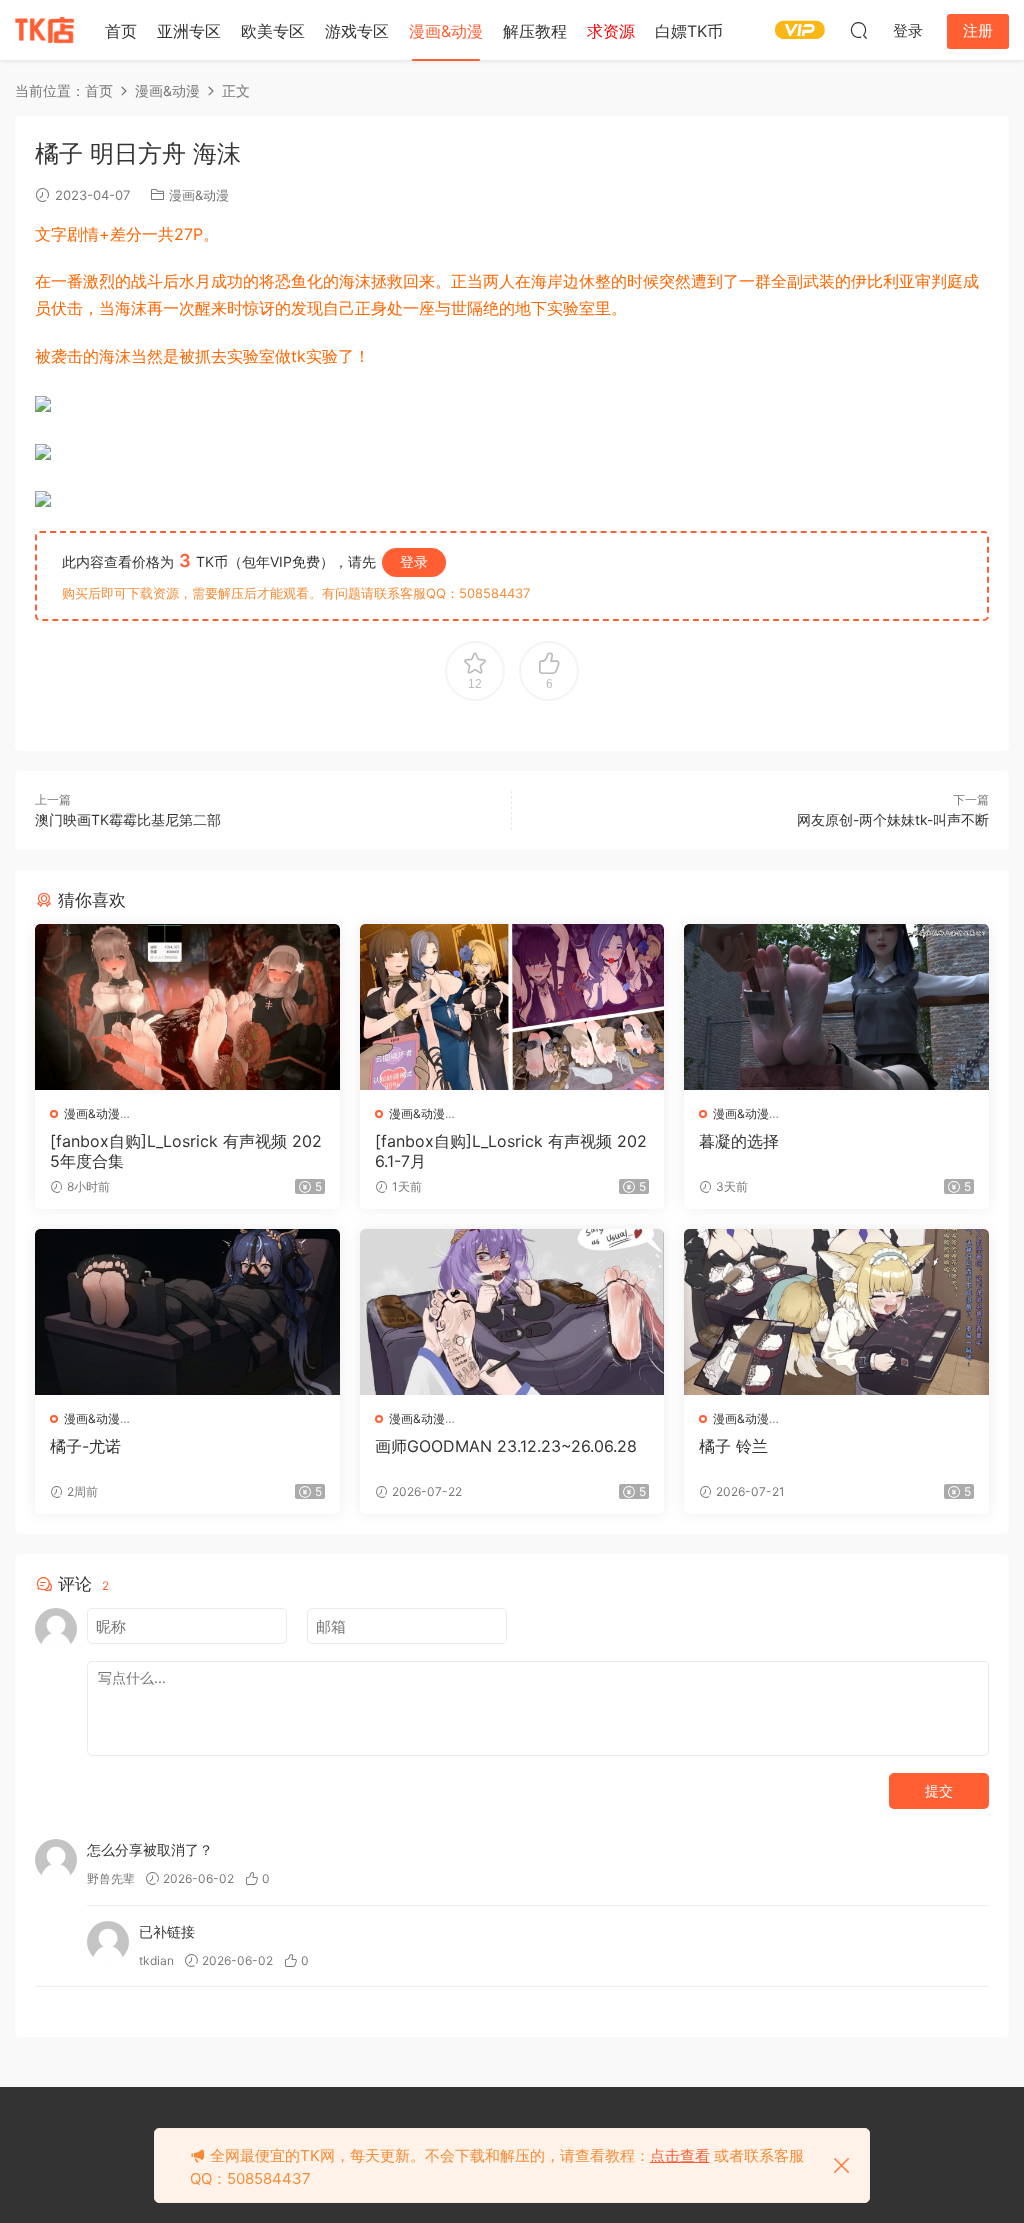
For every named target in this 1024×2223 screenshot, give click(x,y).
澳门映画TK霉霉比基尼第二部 (128, 819)
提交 (939, 1790)
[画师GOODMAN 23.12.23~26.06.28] (512, 1312)
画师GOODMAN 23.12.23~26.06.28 (506, 1446)
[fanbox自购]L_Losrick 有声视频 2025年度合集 (186, 1151)
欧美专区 (273, 31)
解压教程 (535, 31)
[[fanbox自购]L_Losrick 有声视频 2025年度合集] (187, 1007)
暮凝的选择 (739, 1141)
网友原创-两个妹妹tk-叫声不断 (893, 819)
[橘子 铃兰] (836, 1312)
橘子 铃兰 (733, 1446)
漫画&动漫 (446, 31)
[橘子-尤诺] (187, 1312)
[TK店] (45, 30)
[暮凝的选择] (836, 1007)
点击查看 (680, 2155)
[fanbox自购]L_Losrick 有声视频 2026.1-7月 (511, 1151)
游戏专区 (357, 31)
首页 (121, 31)
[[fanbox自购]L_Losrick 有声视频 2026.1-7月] (512, 1007)
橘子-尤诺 (85, 1446)
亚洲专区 (189, 31)
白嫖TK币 (689, 31)
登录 (414, 561)
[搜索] (859, 30)
